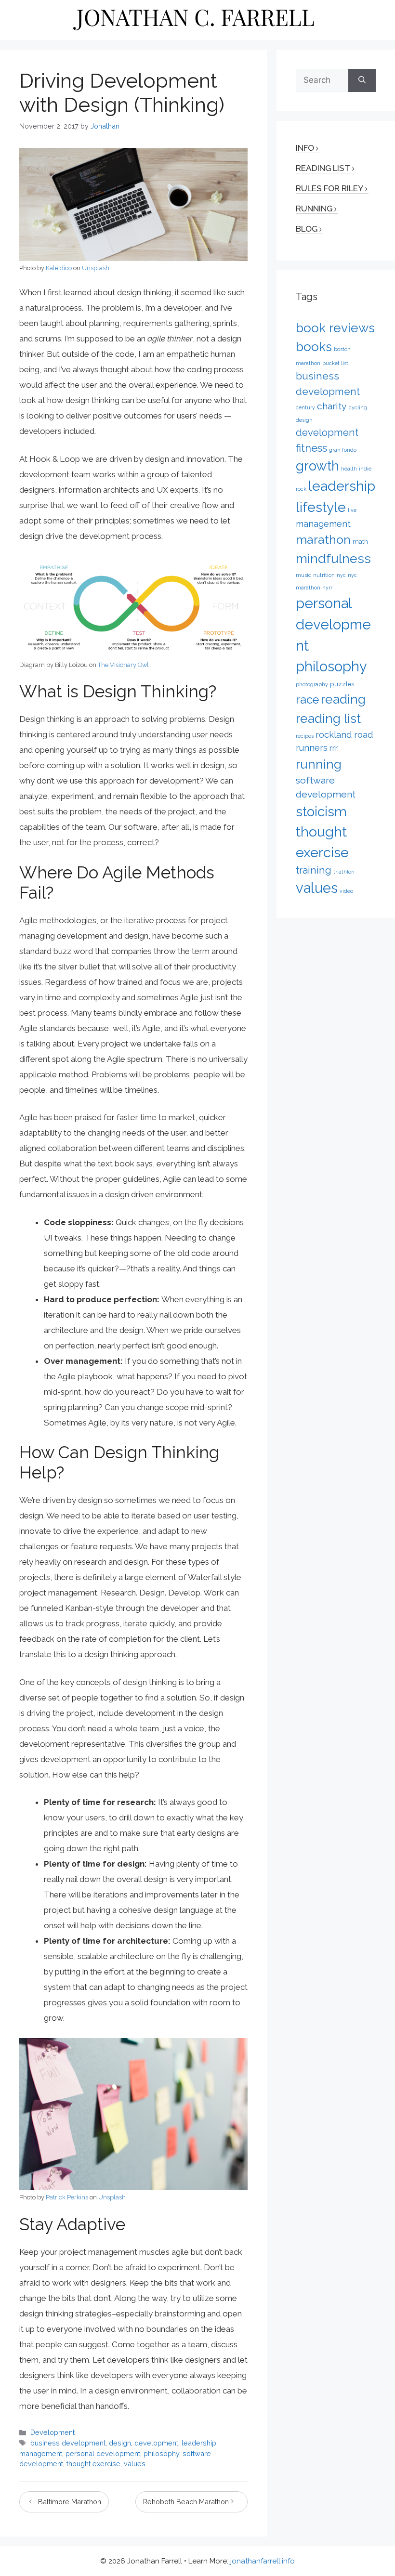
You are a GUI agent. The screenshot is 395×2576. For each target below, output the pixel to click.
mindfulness (333, 558)
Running (314, 209)
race (307, 700)
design (120, 2443)
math (360, 541)
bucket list (335, 363)
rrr (334, 748)
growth (317, 466)
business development (68, 2443)
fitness (311, 448)
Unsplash (96, 268)
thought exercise (93, 2464)
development (156, 2443)
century (305, 407)
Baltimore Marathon (70, 2502)
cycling (358, 407)
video (346, 891)
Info (305, 148)
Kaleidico (59, 268)
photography (312, 684)
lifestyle (321, 507)
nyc (341, 575)
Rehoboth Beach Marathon (186, 2502)
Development (53, 2432)
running (319, 764)
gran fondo (343, 450)
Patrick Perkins (67, 2197)
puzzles (342, 684)
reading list (328, 718)
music (303, 575)
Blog (307, 229)
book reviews (335, 328)
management (41, 2453)
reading (343, 699)
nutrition (324, 575)
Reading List (323, 168)
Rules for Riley (329, 188)
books (314, 347)
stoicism (321, 811)
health (349, 469)
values (135, 2464)
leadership (199, 2443)
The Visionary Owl (123, 665)
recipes (305, 736)
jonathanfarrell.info (263, 2561)
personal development (103, 2453)
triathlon (344, 872)
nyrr (327, 588)
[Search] (362, 80)
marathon (323, 539)
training (314, 870)
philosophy (161, 2453)
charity (332, 406)
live (352, 510)
